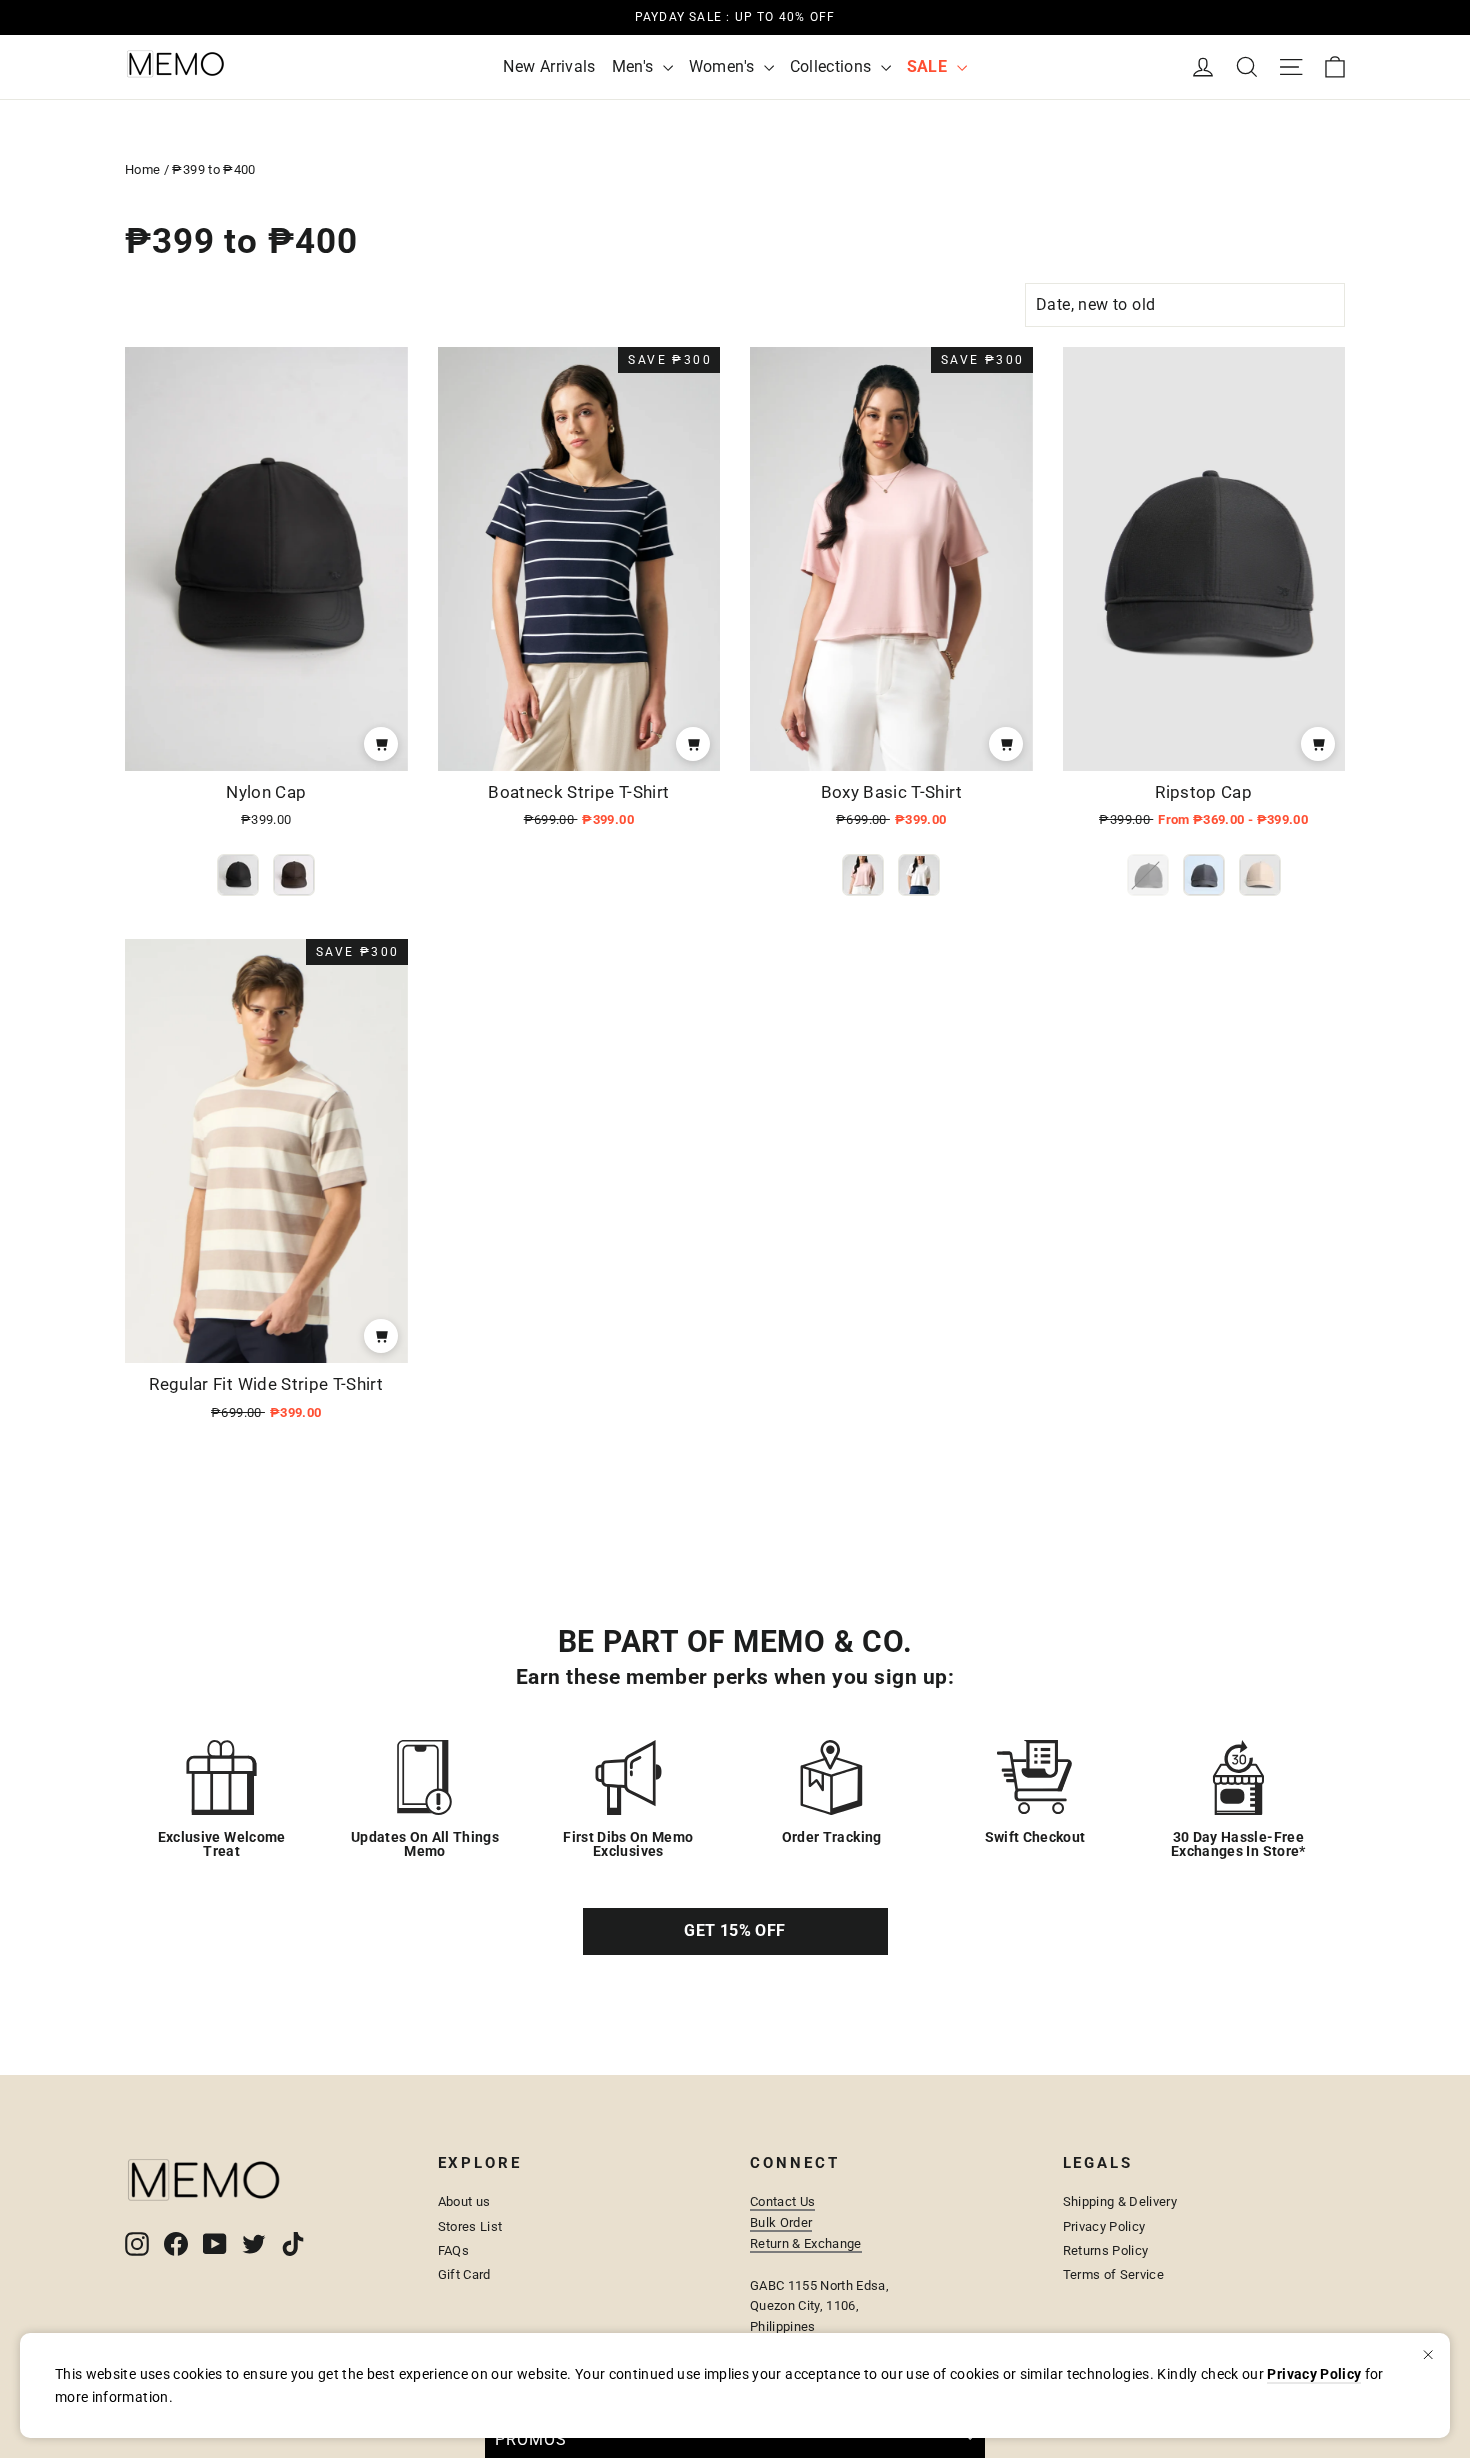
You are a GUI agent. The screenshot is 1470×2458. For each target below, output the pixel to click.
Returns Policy (1106, 2250)
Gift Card (464, 2274)
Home (142, 169)
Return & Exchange (806, 2243)
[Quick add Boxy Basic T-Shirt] (1006, 744)
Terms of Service (1114, 2274)
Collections (833, 66)
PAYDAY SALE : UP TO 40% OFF (735, 17)
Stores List (470, 2226)
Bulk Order (781, 2222)
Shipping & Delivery (1120, 2201)
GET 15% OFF (734, 1930)
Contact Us (782, 2201)
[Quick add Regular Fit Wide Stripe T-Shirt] (381, 1336)
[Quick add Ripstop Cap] (1318, 744)
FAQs (453, 2250)
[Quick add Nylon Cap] (381, 744)
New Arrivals (549, 66)
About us (464, 2201)
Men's (635, 66)
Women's (724, 66)
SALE (929, 66)
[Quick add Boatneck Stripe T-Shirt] (693, 744)
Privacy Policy (1104, 2226)
